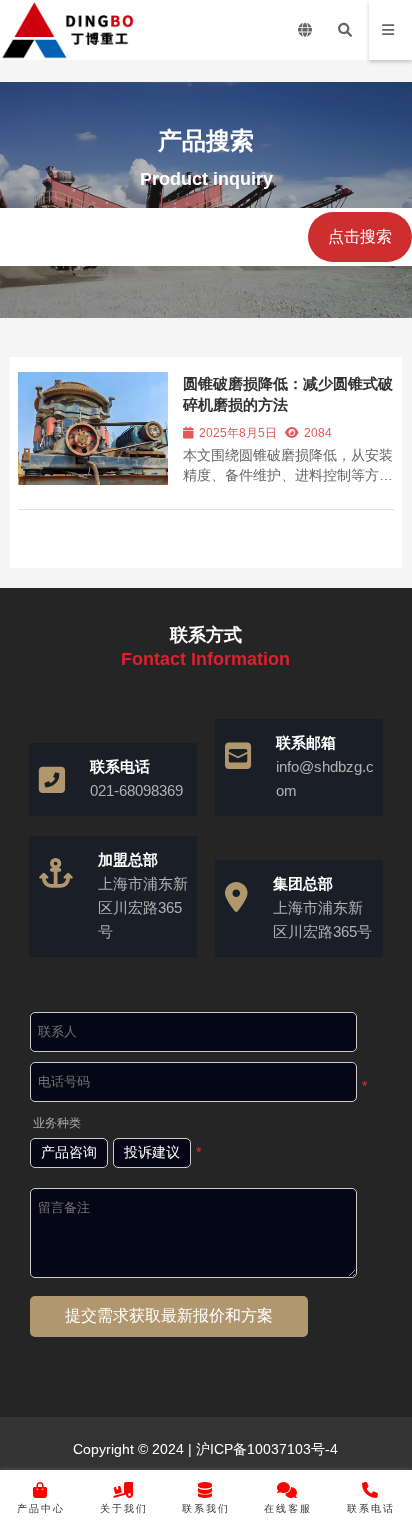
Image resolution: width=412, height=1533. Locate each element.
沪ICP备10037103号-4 (265, 1449)
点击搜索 (360, 236)
